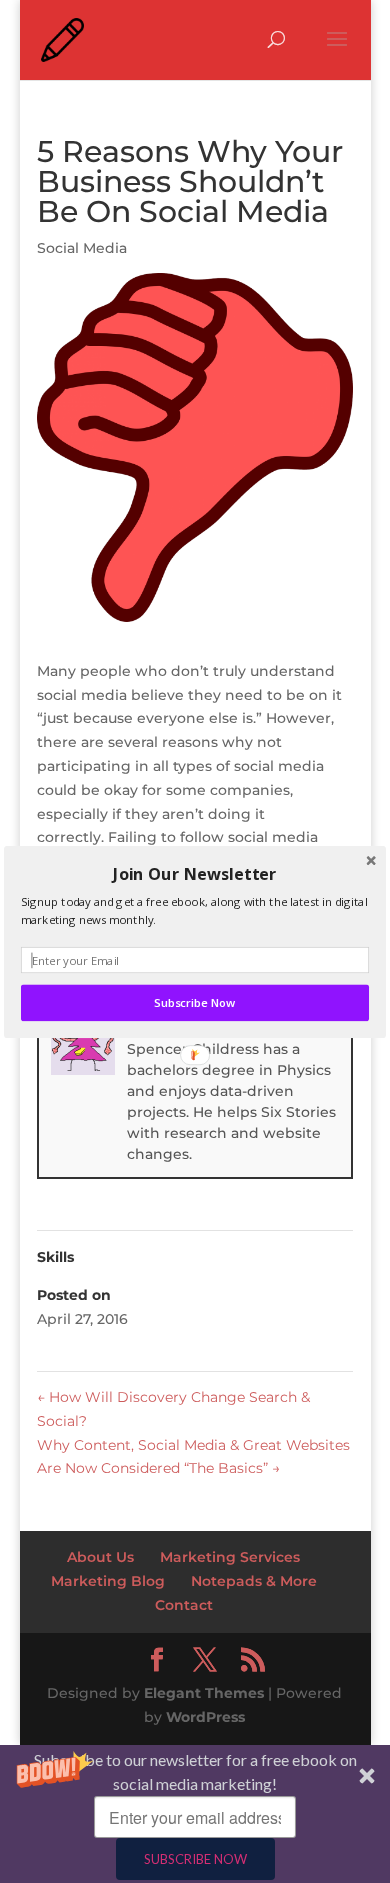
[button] (195, 873)
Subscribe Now (194, 1003)
